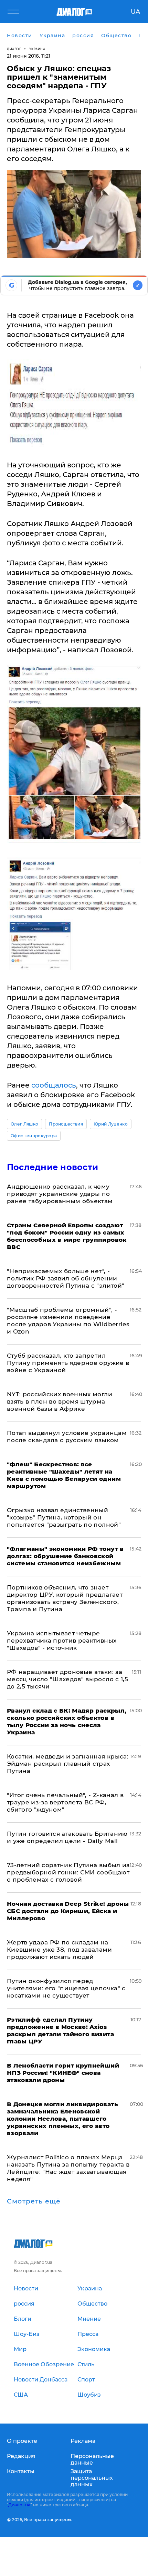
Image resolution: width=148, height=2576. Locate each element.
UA (135, 12)
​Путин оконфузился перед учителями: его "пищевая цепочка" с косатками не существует (66, 1988)
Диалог (14, 49)
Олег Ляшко (24, 1124)
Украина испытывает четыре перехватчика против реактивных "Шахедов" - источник (62, 1641)
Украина (37, 49)
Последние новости (52, 1167)
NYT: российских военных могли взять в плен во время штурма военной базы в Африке (60, 1401)
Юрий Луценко (111, 1124)
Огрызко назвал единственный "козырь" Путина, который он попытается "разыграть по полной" (64, 1517)
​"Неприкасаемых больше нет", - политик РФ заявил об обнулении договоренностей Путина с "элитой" (66, 1278)
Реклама (83, 2441)
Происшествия (66, 1124)
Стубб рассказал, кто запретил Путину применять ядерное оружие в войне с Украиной (68, 1363)
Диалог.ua (19, 2505)
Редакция (21, 2456)
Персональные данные (92, 2459)
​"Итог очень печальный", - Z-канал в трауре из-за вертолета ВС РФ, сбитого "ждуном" (65, 1802)
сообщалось (54, 1085)
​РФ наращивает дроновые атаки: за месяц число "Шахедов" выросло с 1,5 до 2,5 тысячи (67, 1679)
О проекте (22, 2441)
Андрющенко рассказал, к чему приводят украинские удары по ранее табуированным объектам (60, 1194)
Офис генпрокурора (34, 1136)
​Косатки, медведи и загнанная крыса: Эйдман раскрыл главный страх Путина (68, 1764)
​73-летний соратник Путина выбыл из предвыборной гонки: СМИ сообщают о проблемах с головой (68, 1872)
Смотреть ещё (34, 2201)
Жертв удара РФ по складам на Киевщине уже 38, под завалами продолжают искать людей (59, 1950)
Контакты (21, 2471)
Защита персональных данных (92, 2478)
